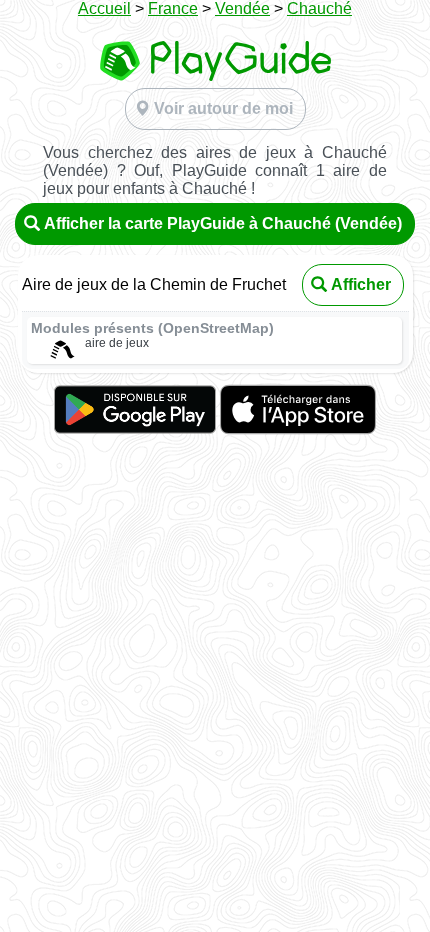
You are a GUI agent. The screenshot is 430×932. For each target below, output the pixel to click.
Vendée (242, 8)
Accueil (104, 8)
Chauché (319, 8)
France (173, 8)
